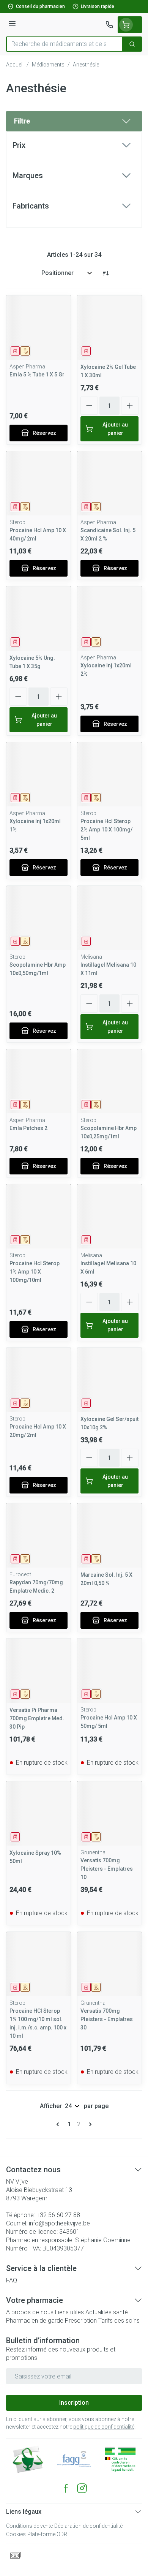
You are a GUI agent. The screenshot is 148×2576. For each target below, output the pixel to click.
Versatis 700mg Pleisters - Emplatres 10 (107, 1869)
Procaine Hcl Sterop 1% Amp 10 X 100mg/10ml (35, 1272)
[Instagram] (82, 2488)
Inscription (74, 2403)
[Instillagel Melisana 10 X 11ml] (109, 918)
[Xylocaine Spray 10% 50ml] (39, 1813)
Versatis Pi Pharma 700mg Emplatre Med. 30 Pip (37, 1718)
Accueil (15, 65)
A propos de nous (30, 2312)
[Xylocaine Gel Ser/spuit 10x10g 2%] (109, 1380)
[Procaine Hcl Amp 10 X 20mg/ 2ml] (39, 1380)
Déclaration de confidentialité (88, 2526)
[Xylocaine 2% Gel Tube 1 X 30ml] (109, 328)
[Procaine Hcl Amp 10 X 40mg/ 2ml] (39, 483)
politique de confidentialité (104, 2427)
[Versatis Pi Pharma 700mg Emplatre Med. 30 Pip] (39, 1671)
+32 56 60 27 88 (58, 2215)
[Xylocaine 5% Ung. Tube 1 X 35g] (39, 619)
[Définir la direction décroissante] (105, 273)
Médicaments (48, 65)
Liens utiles (69, 2312)
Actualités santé (107, 2312)
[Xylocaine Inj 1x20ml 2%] (109, 619)
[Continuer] (89, 2124)
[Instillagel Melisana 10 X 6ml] (109, 1216)
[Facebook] (66, 2488)
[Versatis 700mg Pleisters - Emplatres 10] (109, 1813)
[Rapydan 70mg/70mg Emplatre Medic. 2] (39, 1535)
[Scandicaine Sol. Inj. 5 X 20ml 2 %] (109, 483)
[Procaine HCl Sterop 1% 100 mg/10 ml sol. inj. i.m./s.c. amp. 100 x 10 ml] (39, 1964)
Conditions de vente (29, 2526)
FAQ (12, 2280)
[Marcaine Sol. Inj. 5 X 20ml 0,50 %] (109, 1535)
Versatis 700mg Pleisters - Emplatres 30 (107, 2019)
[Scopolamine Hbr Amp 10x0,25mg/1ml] (109, 1081)
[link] (59, 2124)
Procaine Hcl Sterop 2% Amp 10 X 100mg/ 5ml (106, 830)
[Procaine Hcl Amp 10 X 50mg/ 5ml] (109, 1671)
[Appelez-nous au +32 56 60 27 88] (109, 25)
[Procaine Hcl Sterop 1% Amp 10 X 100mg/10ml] (39, 1216)
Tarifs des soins (119, 2321)
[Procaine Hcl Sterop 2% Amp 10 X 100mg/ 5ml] (109, 774)
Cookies (16, 2534)
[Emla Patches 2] (39, 1081)
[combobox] (65, 44)
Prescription (81, 2321)
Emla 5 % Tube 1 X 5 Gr (37, 375)
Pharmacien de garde (35, 2321)
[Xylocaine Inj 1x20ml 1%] (39, 774)
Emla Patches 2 (28, 1128)
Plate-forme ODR (47, 2534)
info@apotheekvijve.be (59, 2223)
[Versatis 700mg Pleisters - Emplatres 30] (109, 1964)
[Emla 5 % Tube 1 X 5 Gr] (39, 328)
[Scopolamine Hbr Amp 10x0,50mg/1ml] (39, 918)
